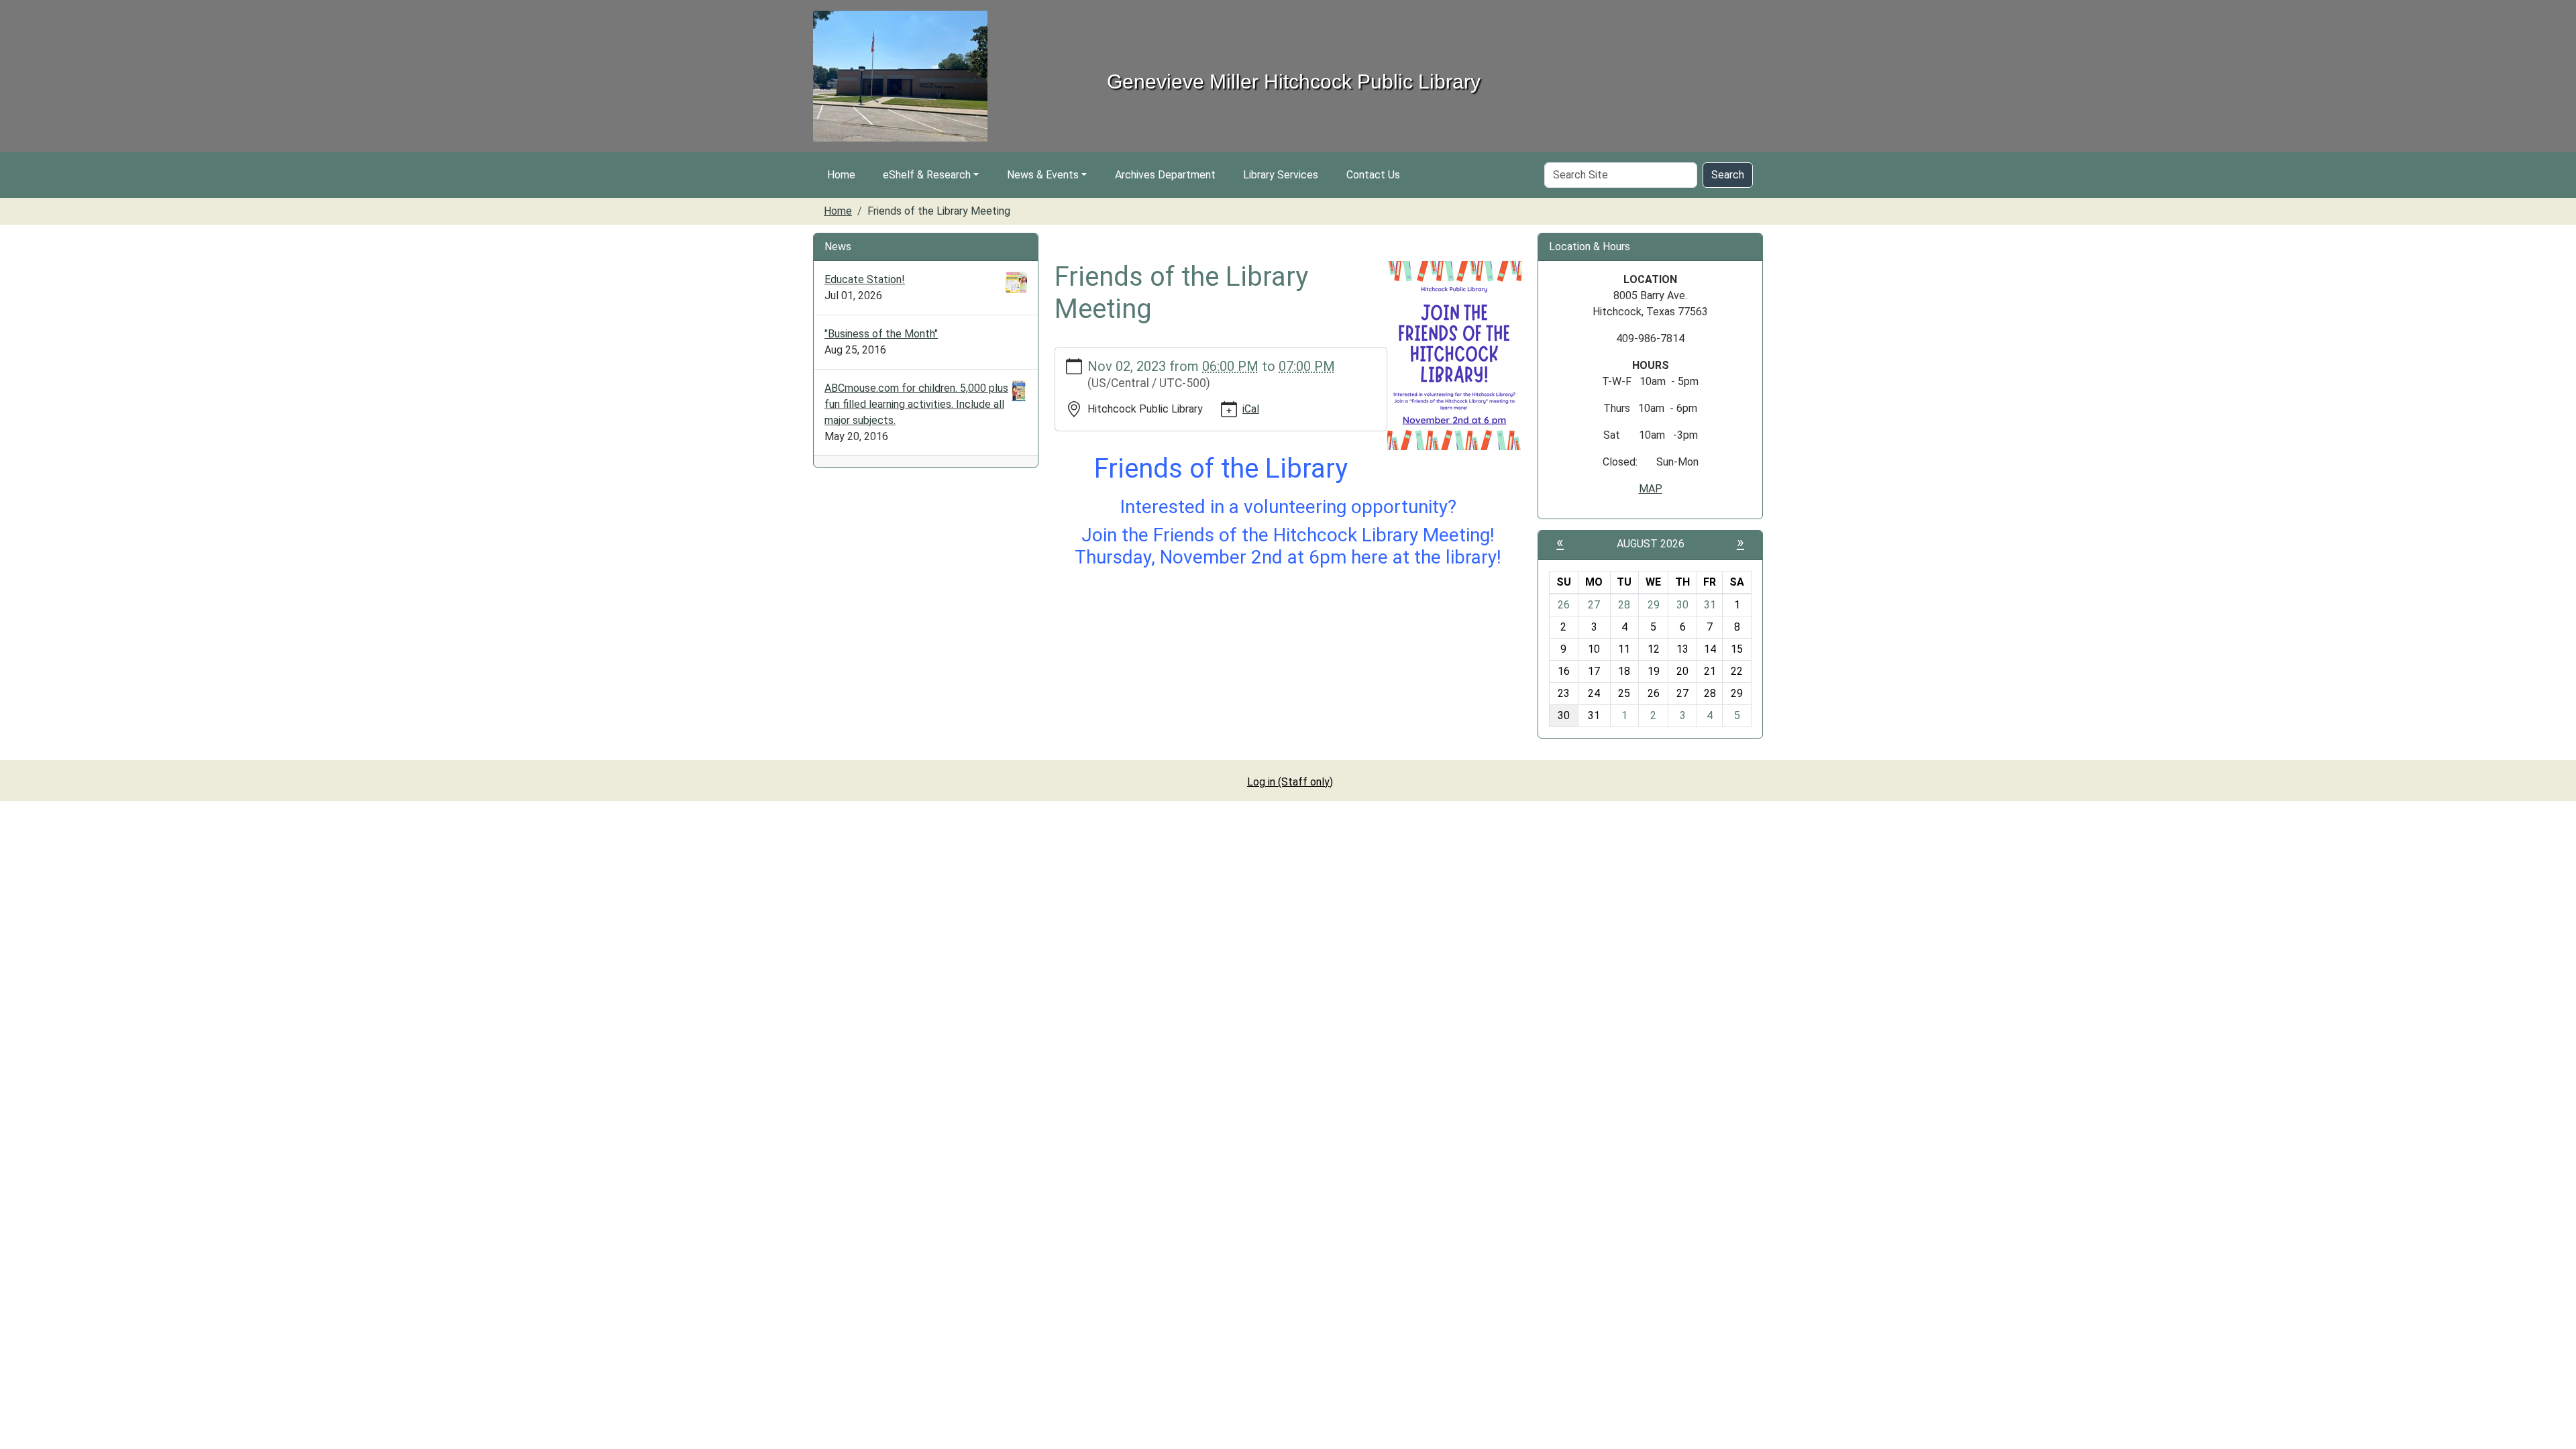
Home (841, 175)
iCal (1251, 409)
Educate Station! (865, 279)
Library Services (1281, 175)
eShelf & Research (927, 175)
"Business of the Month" (881, 334)
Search (1728, 175)
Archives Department (1165, 175)
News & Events (1043, 175)
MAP (1651, 489)
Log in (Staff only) (1290, 782)
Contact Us (1373, 175)
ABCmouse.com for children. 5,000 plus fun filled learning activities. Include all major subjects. (916, 404)
